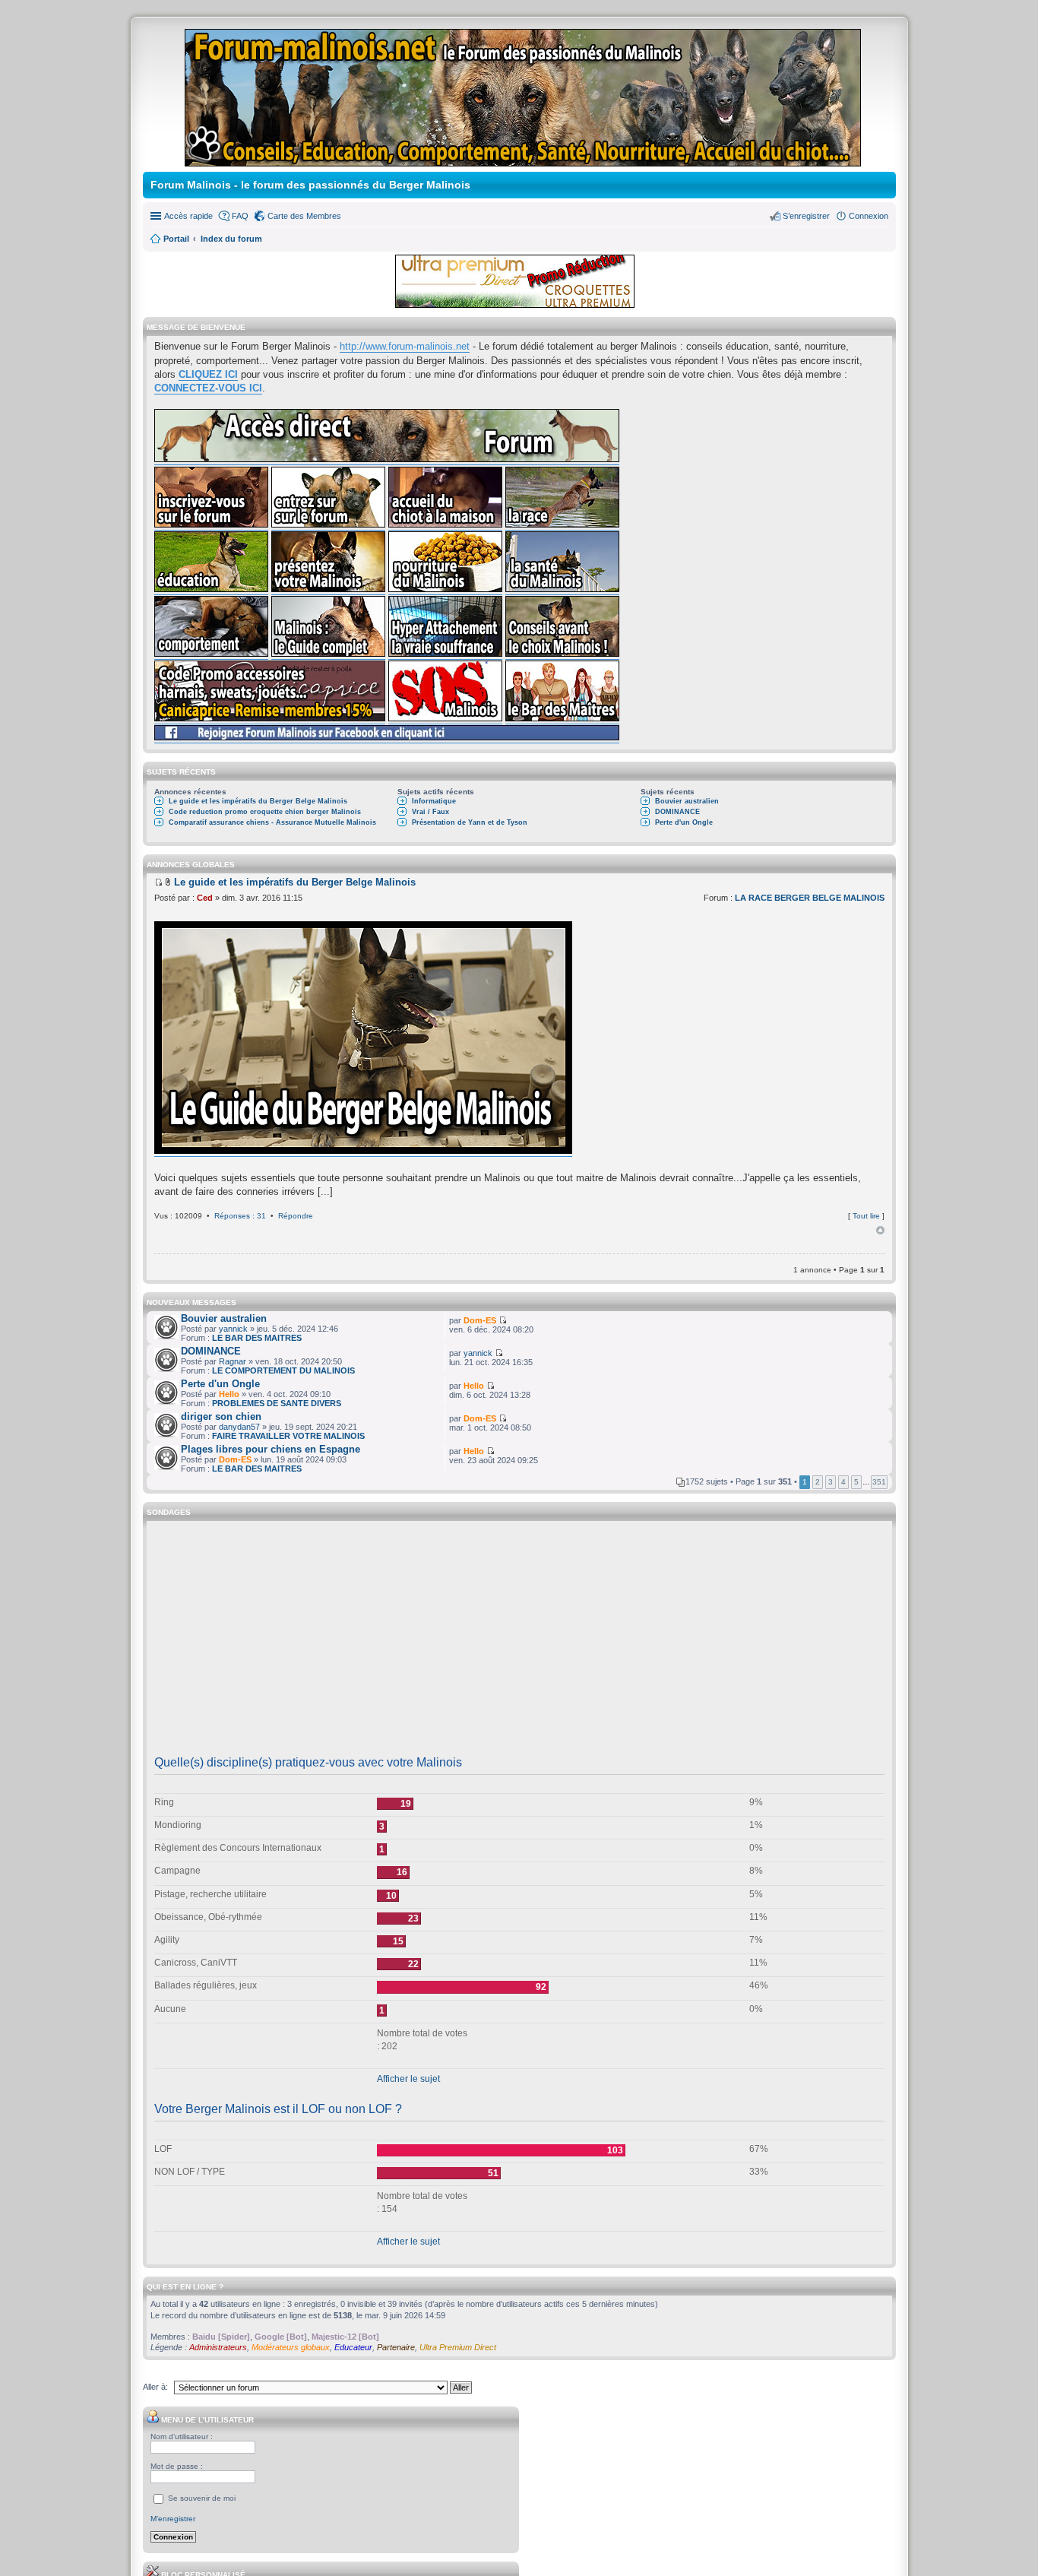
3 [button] (831, 1482)
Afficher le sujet (408, 2079)
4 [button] (843, 1482)
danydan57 (239, 1427)
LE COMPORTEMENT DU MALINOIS (283, 1370)
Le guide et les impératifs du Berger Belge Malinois (258, 801)
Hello (229, 1394)
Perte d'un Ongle (684, 822)
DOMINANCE (677, 812)
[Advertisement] (519, 1643)
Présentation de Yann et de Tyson (470, 822)
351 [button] (879, 1482)
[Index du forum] (524, 160)
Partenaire (396, 2347)
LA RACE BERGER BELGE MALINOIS (810, 898)
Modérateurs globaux (291, 2347)
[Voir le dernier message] (158, 882)
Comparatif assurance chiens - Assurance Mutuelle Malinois (272, 822)
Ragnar (233, 1361)
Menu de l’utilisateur (206, 2420)
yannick (233, 1329)
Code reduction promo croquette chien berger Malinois (265, 812)
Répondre (296, 1216)
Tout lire (866, 1216)
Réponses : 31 (240, 1216)
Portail (176, 239)
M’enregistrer (173, 2519)
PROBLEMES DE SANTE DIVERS (277, 1403)
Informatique (434, 801)
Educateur (353, 2347)
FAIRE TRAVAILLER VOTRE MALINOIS (288, 1436)
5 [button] (856, 1482)
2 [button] (818, 1482)
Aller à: (155, 2387)
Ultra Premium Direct (458, 2347)
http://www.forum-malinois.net (405, 346)
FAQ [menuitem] (240, 216)
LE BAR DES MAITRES (257, 1338)
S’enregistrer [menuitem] (806, 216)
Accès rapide (188, 216)
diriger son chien (221, 1416)
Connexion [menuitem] (869, 216)
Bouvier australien (687, 801)
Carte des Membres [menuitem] (304, 216)
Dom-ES (480, 1320)
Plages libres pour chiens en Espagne (271, 1449)
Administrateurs (218, 2347)
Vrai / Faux (430, 812)
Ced (205, 898)
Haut (880, 1231)
